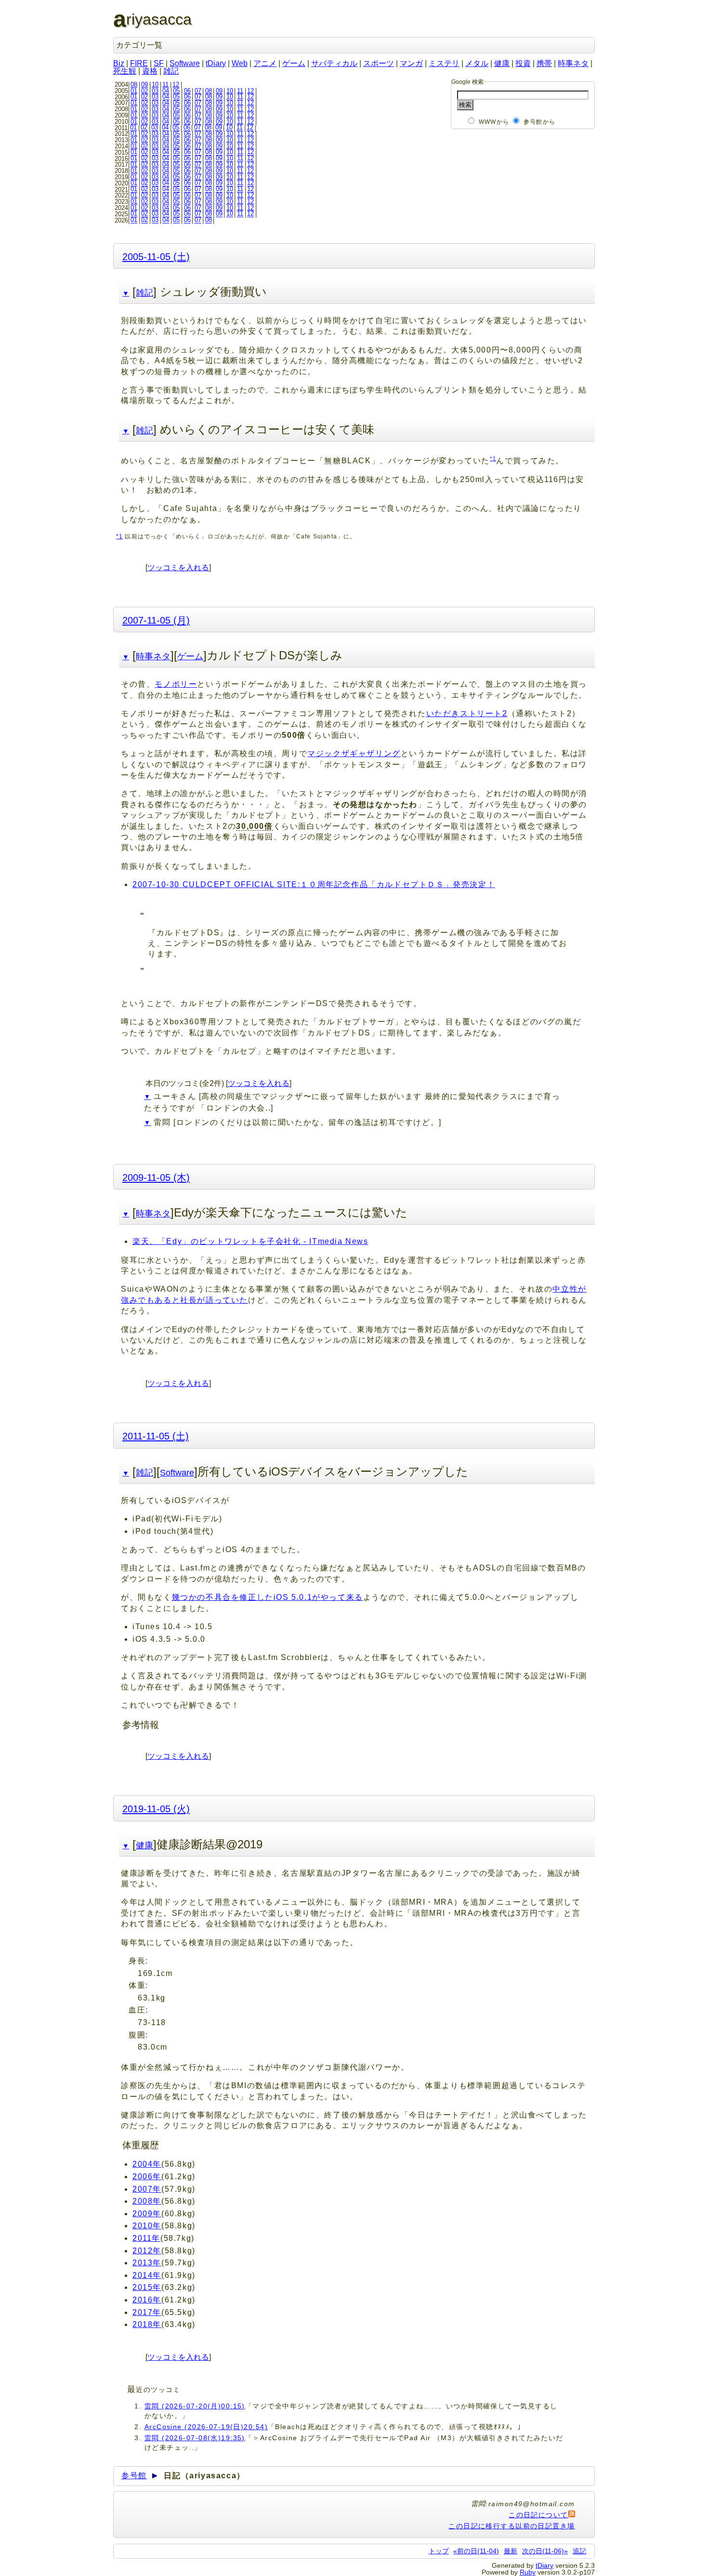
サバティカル (334, 63)
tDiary (216, 63)
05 (176, 91)
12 (176, 85)
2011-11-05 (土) (156, 1436)
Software (185, 63)
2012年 (147, 2251)
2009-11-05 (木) (156, 1177)
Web (240, 63)
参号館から (539, 122)
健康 (502, 63)
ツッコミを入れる (178, 568)
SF (159, 63)
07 (198, 91)
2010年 (147, 2226)
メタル (477, 63)
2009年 (147, 2214)
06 (187, 91)
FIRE (139, 63)
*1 (493, 458)
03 (155, 91)
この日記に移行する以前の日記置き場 (511, 2526)
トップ (439, 2551)
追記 (579, 2551)
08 (134, 85)
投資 (523, 63)
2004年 (147, 2164)
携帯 (544, 63)
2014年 (147, 2275)
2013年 (147, 2263)
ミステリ (444, 63)
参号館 (134, 2476)
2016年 (147, 2300)
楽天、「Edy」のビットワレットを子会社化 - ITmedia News (250, 1241)
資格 (150, 71)
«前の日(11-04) (476, 2551)
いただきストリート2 (467, 713)
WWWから (494, 122)
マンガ (411, 63)
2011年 (146, 2238)
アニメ (265, 63)
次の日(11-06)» (545, 2551)
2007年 (147, 2189)
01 (134, 91)
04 (166, 91)
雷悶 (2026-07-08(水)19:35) (195, 2438)
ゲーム (294, 63)
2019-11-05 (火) (156, 1809)
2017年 (147, 2312)
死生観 (125, 71)
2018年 (147, 2324)
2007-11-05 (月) (156, 620)
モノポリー (176, 684)
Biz (119, 63)
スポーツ (379, 63)
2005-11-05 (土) (156, 256)
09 (144, 85)
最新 (511, 2551)
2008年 (147, 2201)
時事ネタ (573, 63)
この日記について (538, 2515)
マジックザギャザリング (354, 753)
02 (144, 91)
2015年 (147, 2287)
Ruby (528, 2572)
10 (155, 85)
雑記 (171, 71)
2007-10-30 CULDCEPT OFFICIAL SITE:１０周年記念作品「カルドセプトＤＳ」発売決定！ (314, 884)
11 (165, 85)
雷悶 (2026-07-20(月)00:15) (195, 2406)
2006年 (147, 2177)
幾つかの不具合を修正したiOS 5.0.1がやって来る (268, 1597)
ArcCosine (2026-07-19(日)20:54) (206, 2427)
